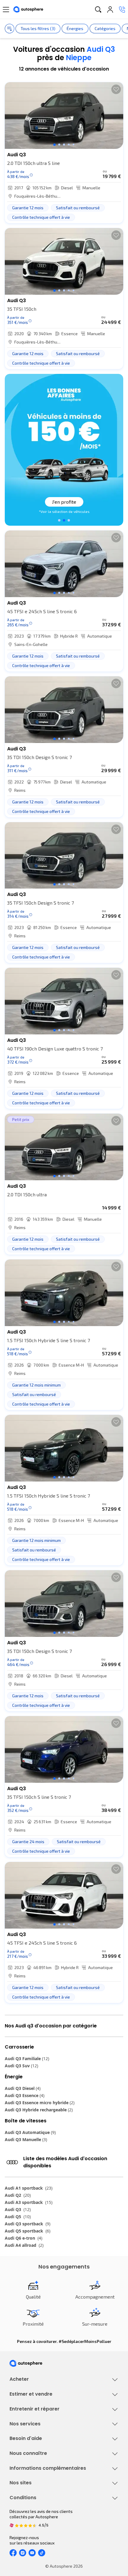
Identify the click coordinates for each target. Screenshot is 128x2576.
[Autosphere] (28, 10)
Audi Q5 (18, 2217)
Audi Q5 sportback (28, 2231)
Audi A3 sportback (29, 2202)
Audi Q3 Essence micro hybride (40, 2103)
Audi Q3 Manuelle (26, 2139)
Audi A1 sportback (29, 2188)
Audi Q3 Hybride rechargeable (39, 2110)
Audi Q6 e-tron (24, 2238)
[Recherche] (98, 10)
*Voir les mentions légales (64, 511)
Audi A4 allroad (24, 2245)
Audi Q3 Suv (21, 2066)
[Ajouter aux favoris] (116, 89)
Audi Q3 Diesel (23, 2088)
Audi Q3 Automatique (30, 2132)
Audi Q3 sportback (28, 2224)
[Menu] (6, 10)
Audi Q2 (18, 2195)
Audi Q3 (18, 2209)
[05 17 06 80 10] (122, 10)
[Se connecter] (110, 10)
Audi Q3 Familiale (27, 2059)
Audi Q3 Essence (25, 2095)
